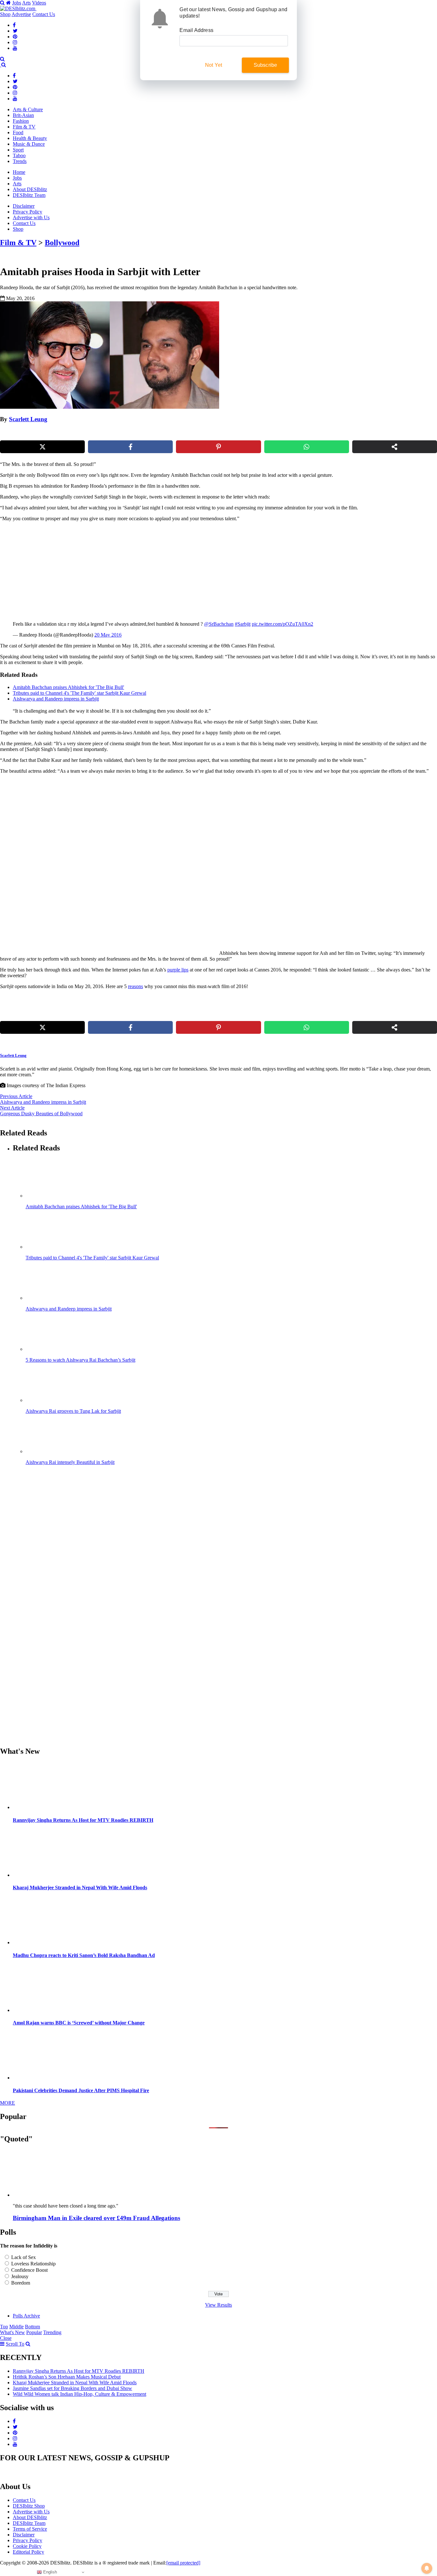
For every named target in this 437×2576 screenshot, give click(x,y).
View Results (219, 2305)
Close (6, 2338)
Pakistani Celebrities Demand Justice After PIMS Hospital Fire (81, 2090)
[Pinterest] (15, 37)
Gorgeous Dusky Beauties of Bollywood (41, 1114)
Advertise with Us (31, 217)
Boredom (21, 2283)
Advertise (21, 14)
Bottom (32, 2327)
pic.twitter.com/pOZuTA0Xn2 (282, 624)
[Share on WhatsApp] (307, 447)
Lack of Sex (24, 2257)
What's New (12, 2332)
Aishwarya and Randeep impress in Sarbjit (43, 1102)
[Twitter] (15, 31)
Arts (26, 3)
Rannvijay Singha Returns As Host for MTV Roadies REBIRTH (83, 1820)
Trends (20, 161)
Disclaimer (24, 206)
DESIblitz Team (29, 195)
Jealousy (20, 2276)
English (49, 2572)
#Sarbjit (243, 624)
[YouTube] (15, 48)
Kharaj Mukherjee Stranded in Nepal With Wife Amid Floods (80, 1888)
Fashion (21, 121)
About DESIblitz (30, 189)
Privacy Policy (28, 212)
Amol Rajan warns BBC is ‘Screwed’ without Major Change (79, 2023)
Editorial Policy (28, 2552)
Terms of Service (30, 2529)
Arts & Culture (28, 109)
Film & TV (24, 127)
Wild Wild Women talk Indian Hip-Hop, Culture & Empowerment (79, 2394)
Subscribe (266, 65)
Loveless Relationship (33, 2264)
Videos (39, 3)
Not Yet (214, 65)
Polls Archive (26, 2316)
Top (4, 2327)
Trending (52, 2332)
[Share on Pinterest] (218, 447)
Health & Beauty (30, 138)
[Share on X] (42, 447)
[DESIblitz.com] (18, 8)
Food (18, 132)
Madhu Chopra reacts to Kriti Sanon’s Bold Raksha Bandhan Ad (84, 1955)
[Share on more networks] (395, 447)
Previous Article (16, 1096)
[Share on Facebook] (130, 447)
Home (19, 172)
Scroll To (15, 2344)
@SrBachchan (219, 624)
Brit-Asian (23, 115)
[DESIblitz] (1, 65)
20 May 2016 (108, 635)
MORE (8, 2103)
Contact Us (44, 14)
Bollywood (62, 243)
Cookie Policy (27, 2546)
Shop (5, 14)
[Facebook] (14, 25)
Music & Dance (29, 144)
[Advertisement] (110, 571)
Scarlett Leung (28, 419)
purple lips (178, 970)
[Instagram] (15, 42)
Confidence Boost (29, 2270)
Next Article (12, 1108)
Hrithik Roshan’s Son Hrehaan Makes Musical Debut (67, 2377)
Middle (16, 2327)
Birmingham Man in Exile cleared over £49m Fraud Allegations (96, 2218)
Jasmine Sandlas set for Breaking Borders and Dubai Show (72, 2388)
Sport (18, 150)
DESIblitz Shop (29, 2506)
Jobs (17, 3)
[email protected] (183, 2563)
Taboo (19, 155)
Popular (34, 2332)
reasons (135, 986)
